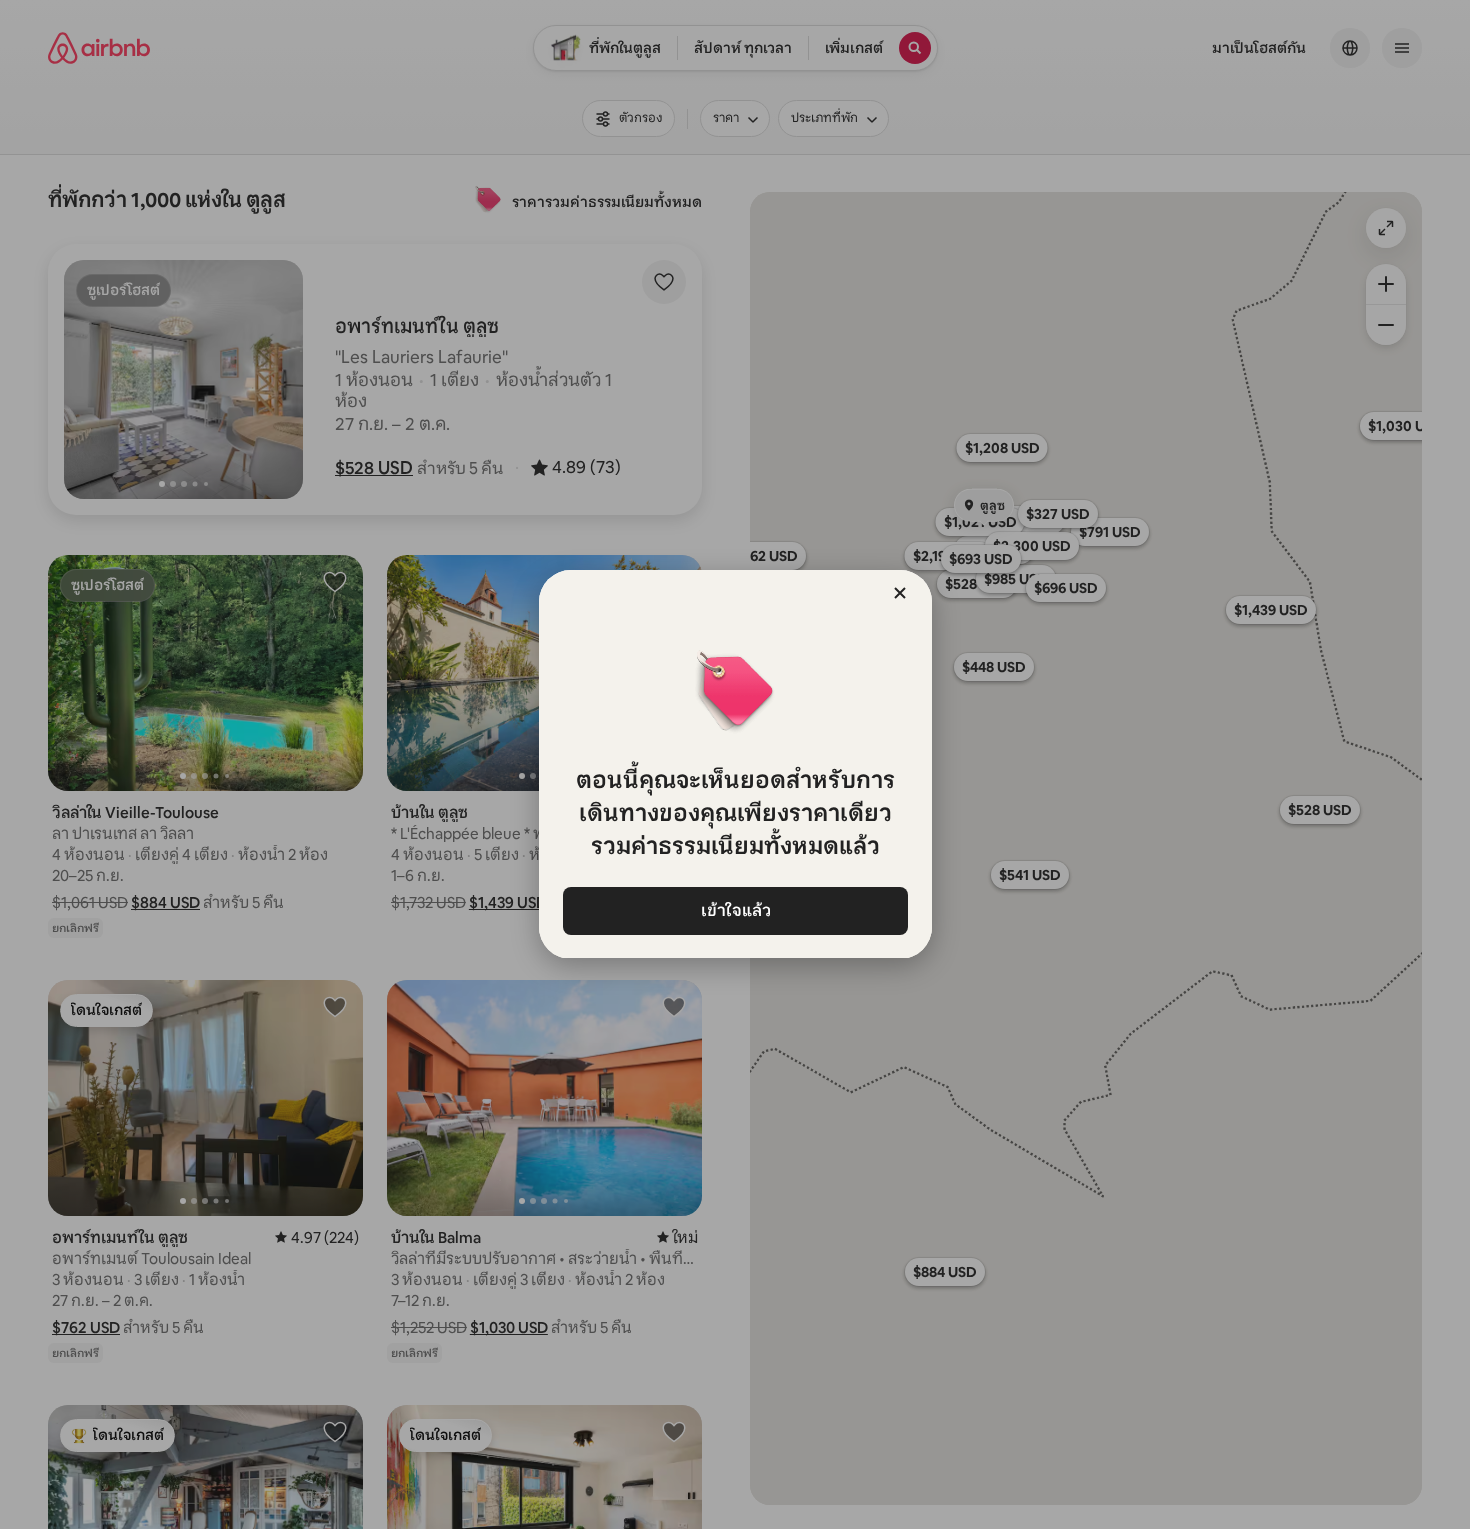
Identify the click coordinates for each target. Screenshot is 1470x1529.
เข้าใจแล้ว (735, 910)
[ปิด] (900, 593)
